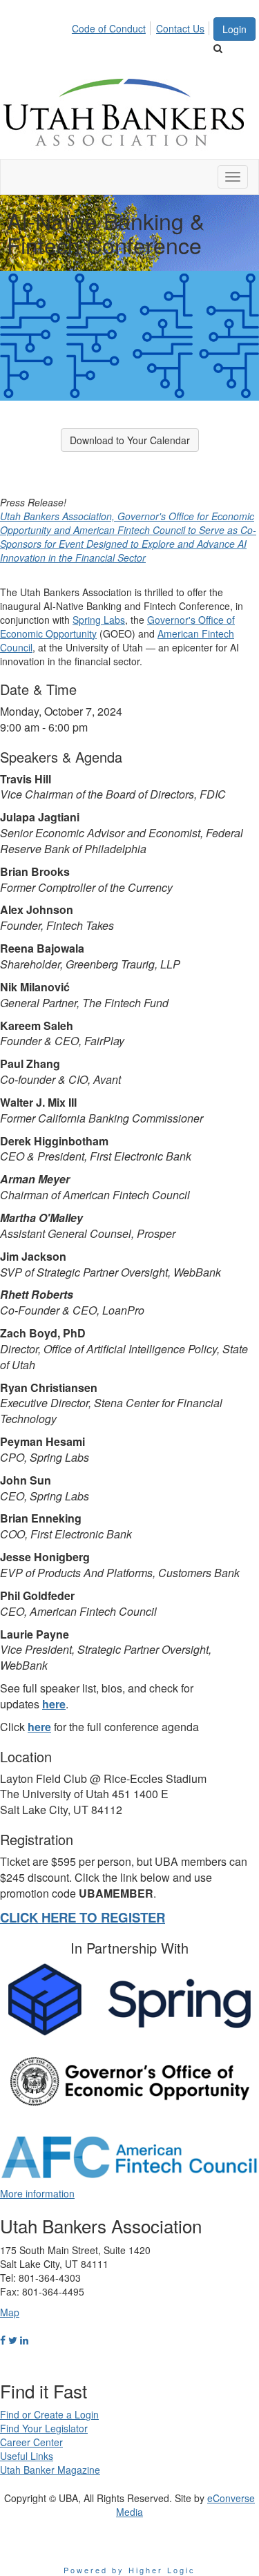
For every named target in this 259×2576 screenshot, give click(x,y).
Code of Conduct (109, 28)
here (54, 1704)
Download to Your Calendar (130, 440)
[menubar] (142, 26)
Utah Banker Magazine (50, 2470)
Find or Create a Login (49, 2414)
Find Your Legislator (44, 2428)
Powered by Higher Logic (129, 2570)
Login (234, 29)
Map (10, 2312)
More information (37, 2193)
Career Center (31, 2442)
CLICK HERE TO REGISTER (83, 1917)
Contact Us (180, 28)
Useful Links (27, 2456)
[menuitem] (113, 26)
